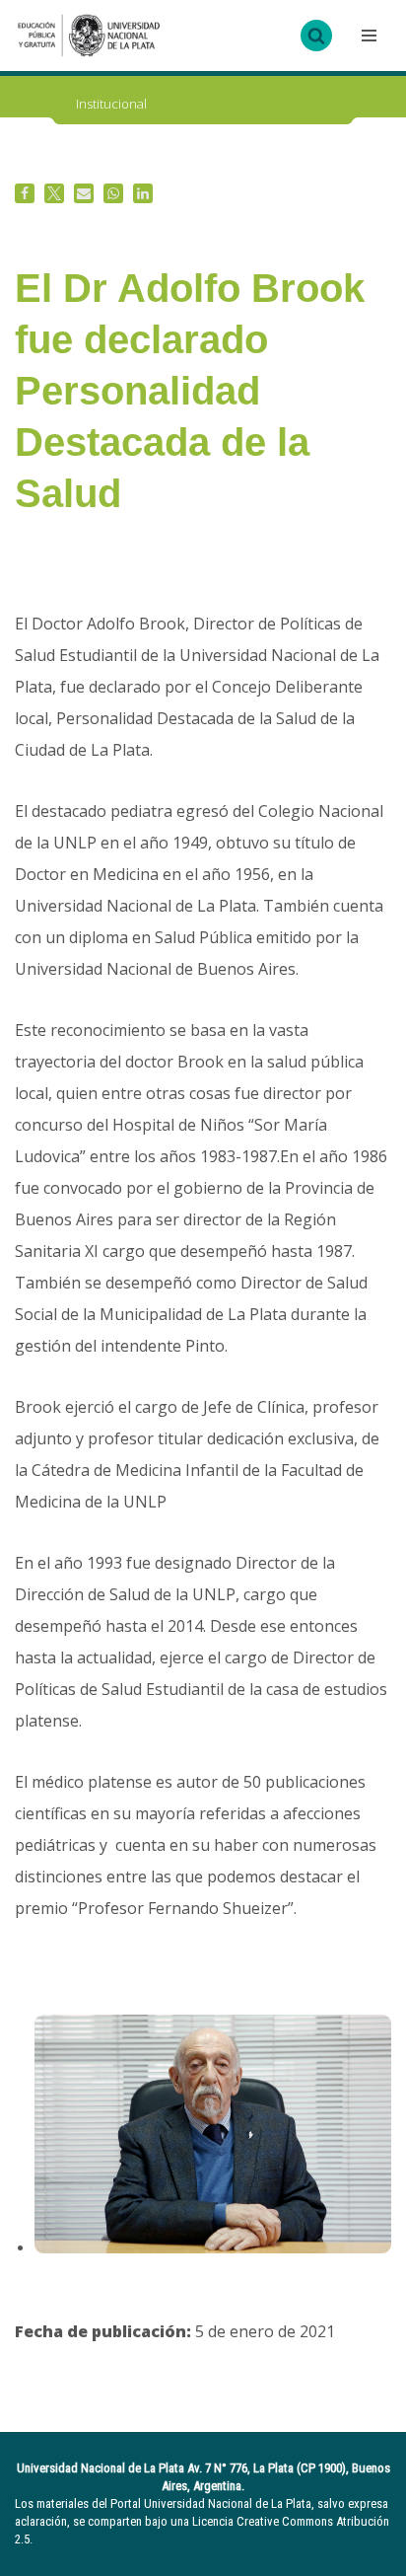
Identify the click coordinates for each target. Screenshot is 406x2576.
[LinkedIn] (143, 193)
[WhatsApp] (113, 193)
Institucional (111, 104)
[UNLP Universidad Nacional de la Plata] (89, 36)
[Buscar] (316, 36)
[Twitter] (54, 193)
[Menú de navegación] (367, 36)
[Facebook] (25, 193)
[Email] (84, 193)
